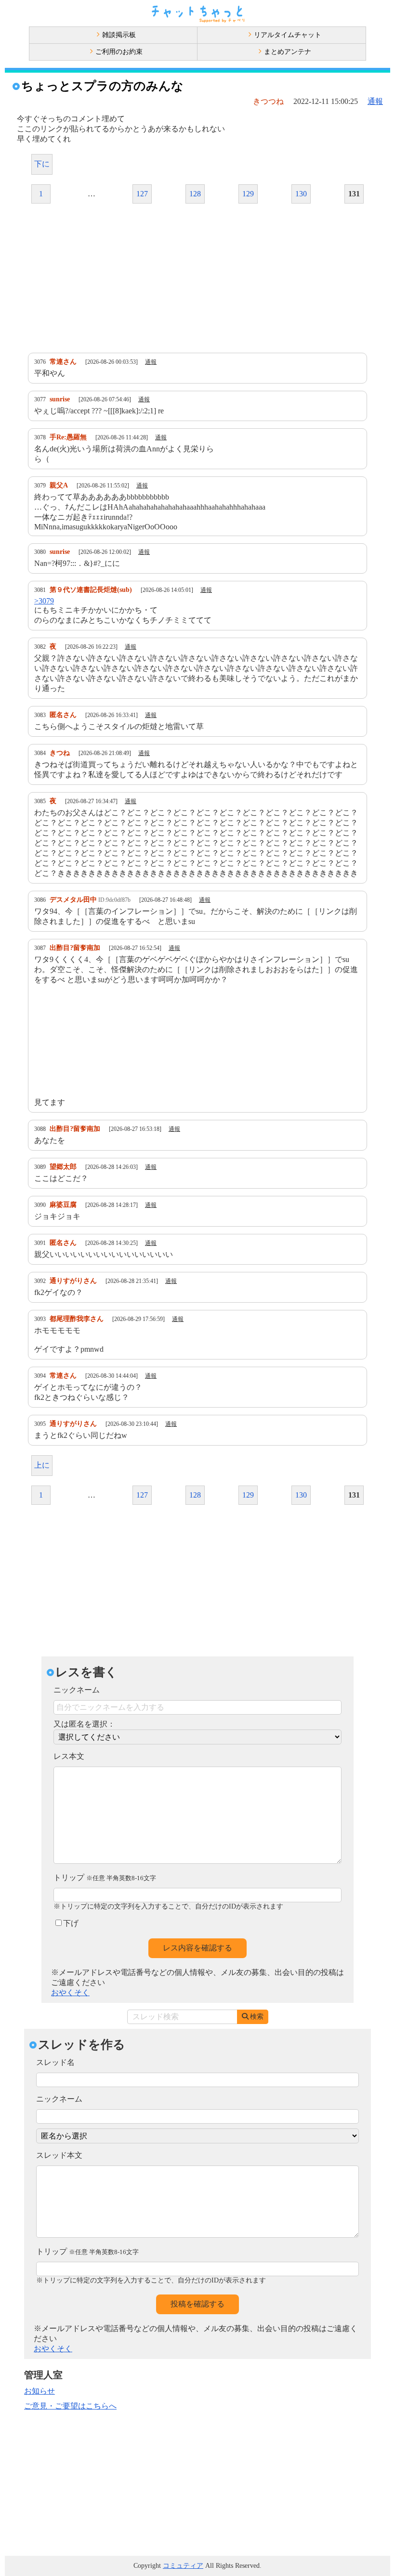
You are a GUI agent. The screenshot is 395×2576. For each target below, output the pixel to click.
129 (248, 194)
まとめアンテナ (288, 52)
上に (42, 1465)
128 (195, 194)
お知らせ (39, 2391)
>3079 (44, 601)
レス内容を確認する (197, 1948)
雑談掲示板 (119, 35)
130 (301, 194)
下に (42, 164)
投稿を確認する (197, 2304)
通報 (375, 101)
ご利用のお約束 (119, 52)
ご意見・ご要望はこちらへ (70, 2406)
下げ (71, 1923)
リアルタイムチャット (288, 35)
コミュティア (183, 2566)
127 (142, 194)
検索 (257, 2017)
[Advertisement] (197, 278)
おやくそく (70, 1993)
